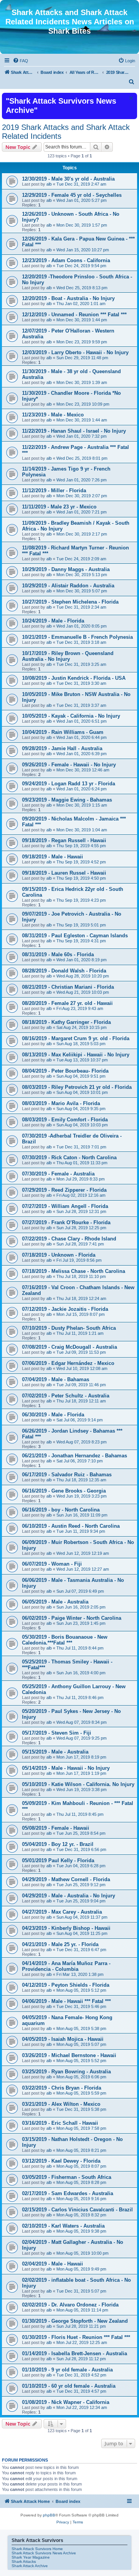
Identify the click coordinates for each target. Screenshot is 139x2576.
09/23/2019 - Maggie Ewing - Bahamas (67, 800)
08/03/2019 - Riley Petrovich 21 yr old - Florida (77, 1087)
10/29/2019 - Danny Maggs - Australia (66, 569)
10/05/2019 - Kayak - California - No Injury (71, 716)
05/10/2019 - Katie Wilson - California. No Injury (78, 1784)
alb (49, 184)
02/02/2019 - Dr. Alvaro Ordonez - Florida (70, 2305)
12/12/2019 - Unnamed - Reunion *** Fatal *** (74, 315)
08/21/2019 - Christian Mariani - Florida (68, 987)
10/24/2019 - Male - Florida (53, 621)
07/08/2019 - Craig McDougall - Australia (69, 1347)
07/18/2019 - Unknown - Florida (59, 1255)
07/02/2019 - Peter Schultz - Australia (66, 1396)
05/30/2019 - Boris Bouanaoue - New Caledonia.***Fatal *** (65, 1640)
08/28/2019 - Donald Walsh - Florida (64, 971)
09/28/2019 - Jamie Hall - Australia (62, 748)
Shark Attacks (24, 2561)
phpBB (49, 2515)
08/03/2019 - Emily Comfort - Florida (65, 1120)
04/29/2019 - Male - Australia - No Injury (69, 1896)
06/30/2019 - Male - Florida (53, 1415)
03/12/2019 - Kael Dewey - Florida (61, 2161)
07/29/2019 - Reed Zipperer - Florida (64, 1190)
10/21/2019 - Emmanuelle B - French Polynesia (77, 637)
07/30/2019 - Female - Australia (58, 1174)
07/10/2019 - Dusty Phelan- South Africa (69, 1328)
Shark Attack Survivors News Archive (44, 2553)
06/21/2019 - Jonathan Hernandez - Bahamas (75, 1456)
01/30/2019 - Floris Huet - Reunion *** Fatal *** (76, 2337)
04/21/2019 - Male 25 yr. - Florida (60, 1944)
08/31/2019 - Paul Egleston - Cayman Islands (75, 936)
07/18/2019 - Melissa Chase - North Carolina (74, 1271)
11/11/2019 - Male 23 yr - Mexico (59, 507)
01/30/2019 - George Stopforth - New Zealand (75, 2321)
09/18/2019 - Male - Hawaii (53, 857)
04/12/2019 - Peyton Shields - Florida (66, 1985)
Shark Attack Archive (30, 2566)
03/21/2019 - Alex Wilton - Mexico (61, 2104)
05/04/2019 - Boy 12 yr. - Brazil (58, 1844)
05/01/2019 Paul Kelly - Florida (58, 1860)
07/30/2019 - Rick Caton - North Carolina (69, 1157)
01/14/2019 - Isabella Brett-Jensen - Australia (75, 2353)
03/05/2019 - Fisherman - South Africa (67, 2177)
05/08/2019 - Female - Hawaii (56, 1828)
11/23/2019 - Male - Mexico (53, 415)
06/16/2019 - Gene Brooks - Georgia (64, 1491)
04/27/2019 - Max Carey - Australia (62, 1912)
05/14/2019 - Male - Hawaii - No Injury (66, 1768)
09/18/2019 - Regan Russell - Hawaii (64, 840)
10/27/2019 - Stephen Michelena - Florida (70, 602)
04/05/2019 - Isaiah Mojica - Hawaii (63, 2039)
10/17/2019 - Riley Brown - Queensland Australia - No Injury (68, 656)
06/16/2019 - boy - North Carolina (61, 1510)
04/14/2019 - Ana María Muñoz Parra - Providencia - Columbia (66, 1966)
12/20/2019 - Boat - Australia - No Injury (68, 298)
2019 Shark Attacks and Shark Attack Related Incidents (66, 132)
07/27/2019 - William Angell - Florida (65, 1206)
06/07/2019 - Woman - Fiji (52, 1564)
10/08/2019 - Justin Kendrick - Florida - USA (74, 678)
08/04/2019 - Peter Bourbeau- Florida (65, 1071)
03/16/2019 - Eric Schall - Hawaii (60, 2123)
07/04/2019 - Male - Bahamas (56, 1379)
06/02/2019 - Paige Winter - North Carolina (72, 1618)
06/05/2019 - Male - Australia (55, 1602)
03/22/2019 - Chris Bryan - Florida (62, 2088)
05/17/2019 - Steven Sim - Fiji (57, 1733)
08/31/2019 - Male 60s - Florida (58, 954)
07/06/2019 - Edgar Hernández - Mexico (68, 1363)
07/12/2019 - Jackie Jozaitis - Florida (65, 1309)
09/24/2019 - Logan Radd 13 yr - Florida (69, 784)
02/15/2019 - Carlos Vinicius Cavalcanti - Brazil (77, 2210)
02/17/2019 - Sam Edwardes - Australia (68, 2193)
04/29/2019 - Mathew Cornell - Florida (66, 1879)
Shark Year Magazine (31, 2557)
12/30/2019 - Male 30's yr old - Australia (68, 179)
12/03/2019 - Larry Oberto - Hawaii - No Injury (75, 352)
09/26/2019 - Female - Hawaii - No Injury (69, 765)
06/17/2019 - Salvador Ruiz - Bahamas (67, 1475)
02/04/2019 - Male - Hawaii (53, 2264)
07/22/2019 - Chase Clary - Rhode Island (69, 1239)
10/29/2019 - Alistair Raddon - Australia (68, 586)
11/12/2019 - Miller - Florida (54, 490)
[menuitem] (20, 61)
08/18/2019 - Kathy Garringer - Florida (66, 1022)
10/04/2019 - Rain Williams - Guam (63, 732)
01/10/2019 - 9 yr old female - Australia (67, 2370)
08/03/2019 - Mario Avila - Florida (61, 1103)
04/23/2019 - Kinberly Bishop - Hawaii (66, 1928)
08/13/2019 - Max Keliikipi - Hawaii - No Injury (76, 1055)
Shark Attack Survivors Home (37, 2549)
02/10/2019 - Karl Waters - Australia (63, 2226)
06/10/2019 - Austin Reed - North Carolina (71, 1526)
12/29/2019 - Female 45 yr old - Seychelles (72, 195)
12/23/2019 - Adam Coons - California (66, 260)
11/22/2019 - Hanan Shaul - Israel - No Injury (74, 431)
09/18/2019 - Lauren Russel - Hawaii (64, 873)
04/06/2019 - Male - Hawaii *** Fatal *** (66, 2001)
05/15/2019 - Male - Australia (55, 1752)
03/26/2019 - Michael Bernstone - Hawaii (69, 2055)
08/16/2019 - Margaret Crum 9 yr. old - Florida (76, 1038)
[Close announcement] (131, 98)
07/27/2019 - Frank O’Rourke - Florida (66, 1222)
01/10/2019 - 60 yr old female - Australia (69, 2386)
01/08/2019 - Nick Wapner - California (66, 2402)
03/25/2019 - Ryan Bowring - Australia (66, 2072)
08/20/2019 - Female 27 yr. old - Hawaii (67, 1003)
